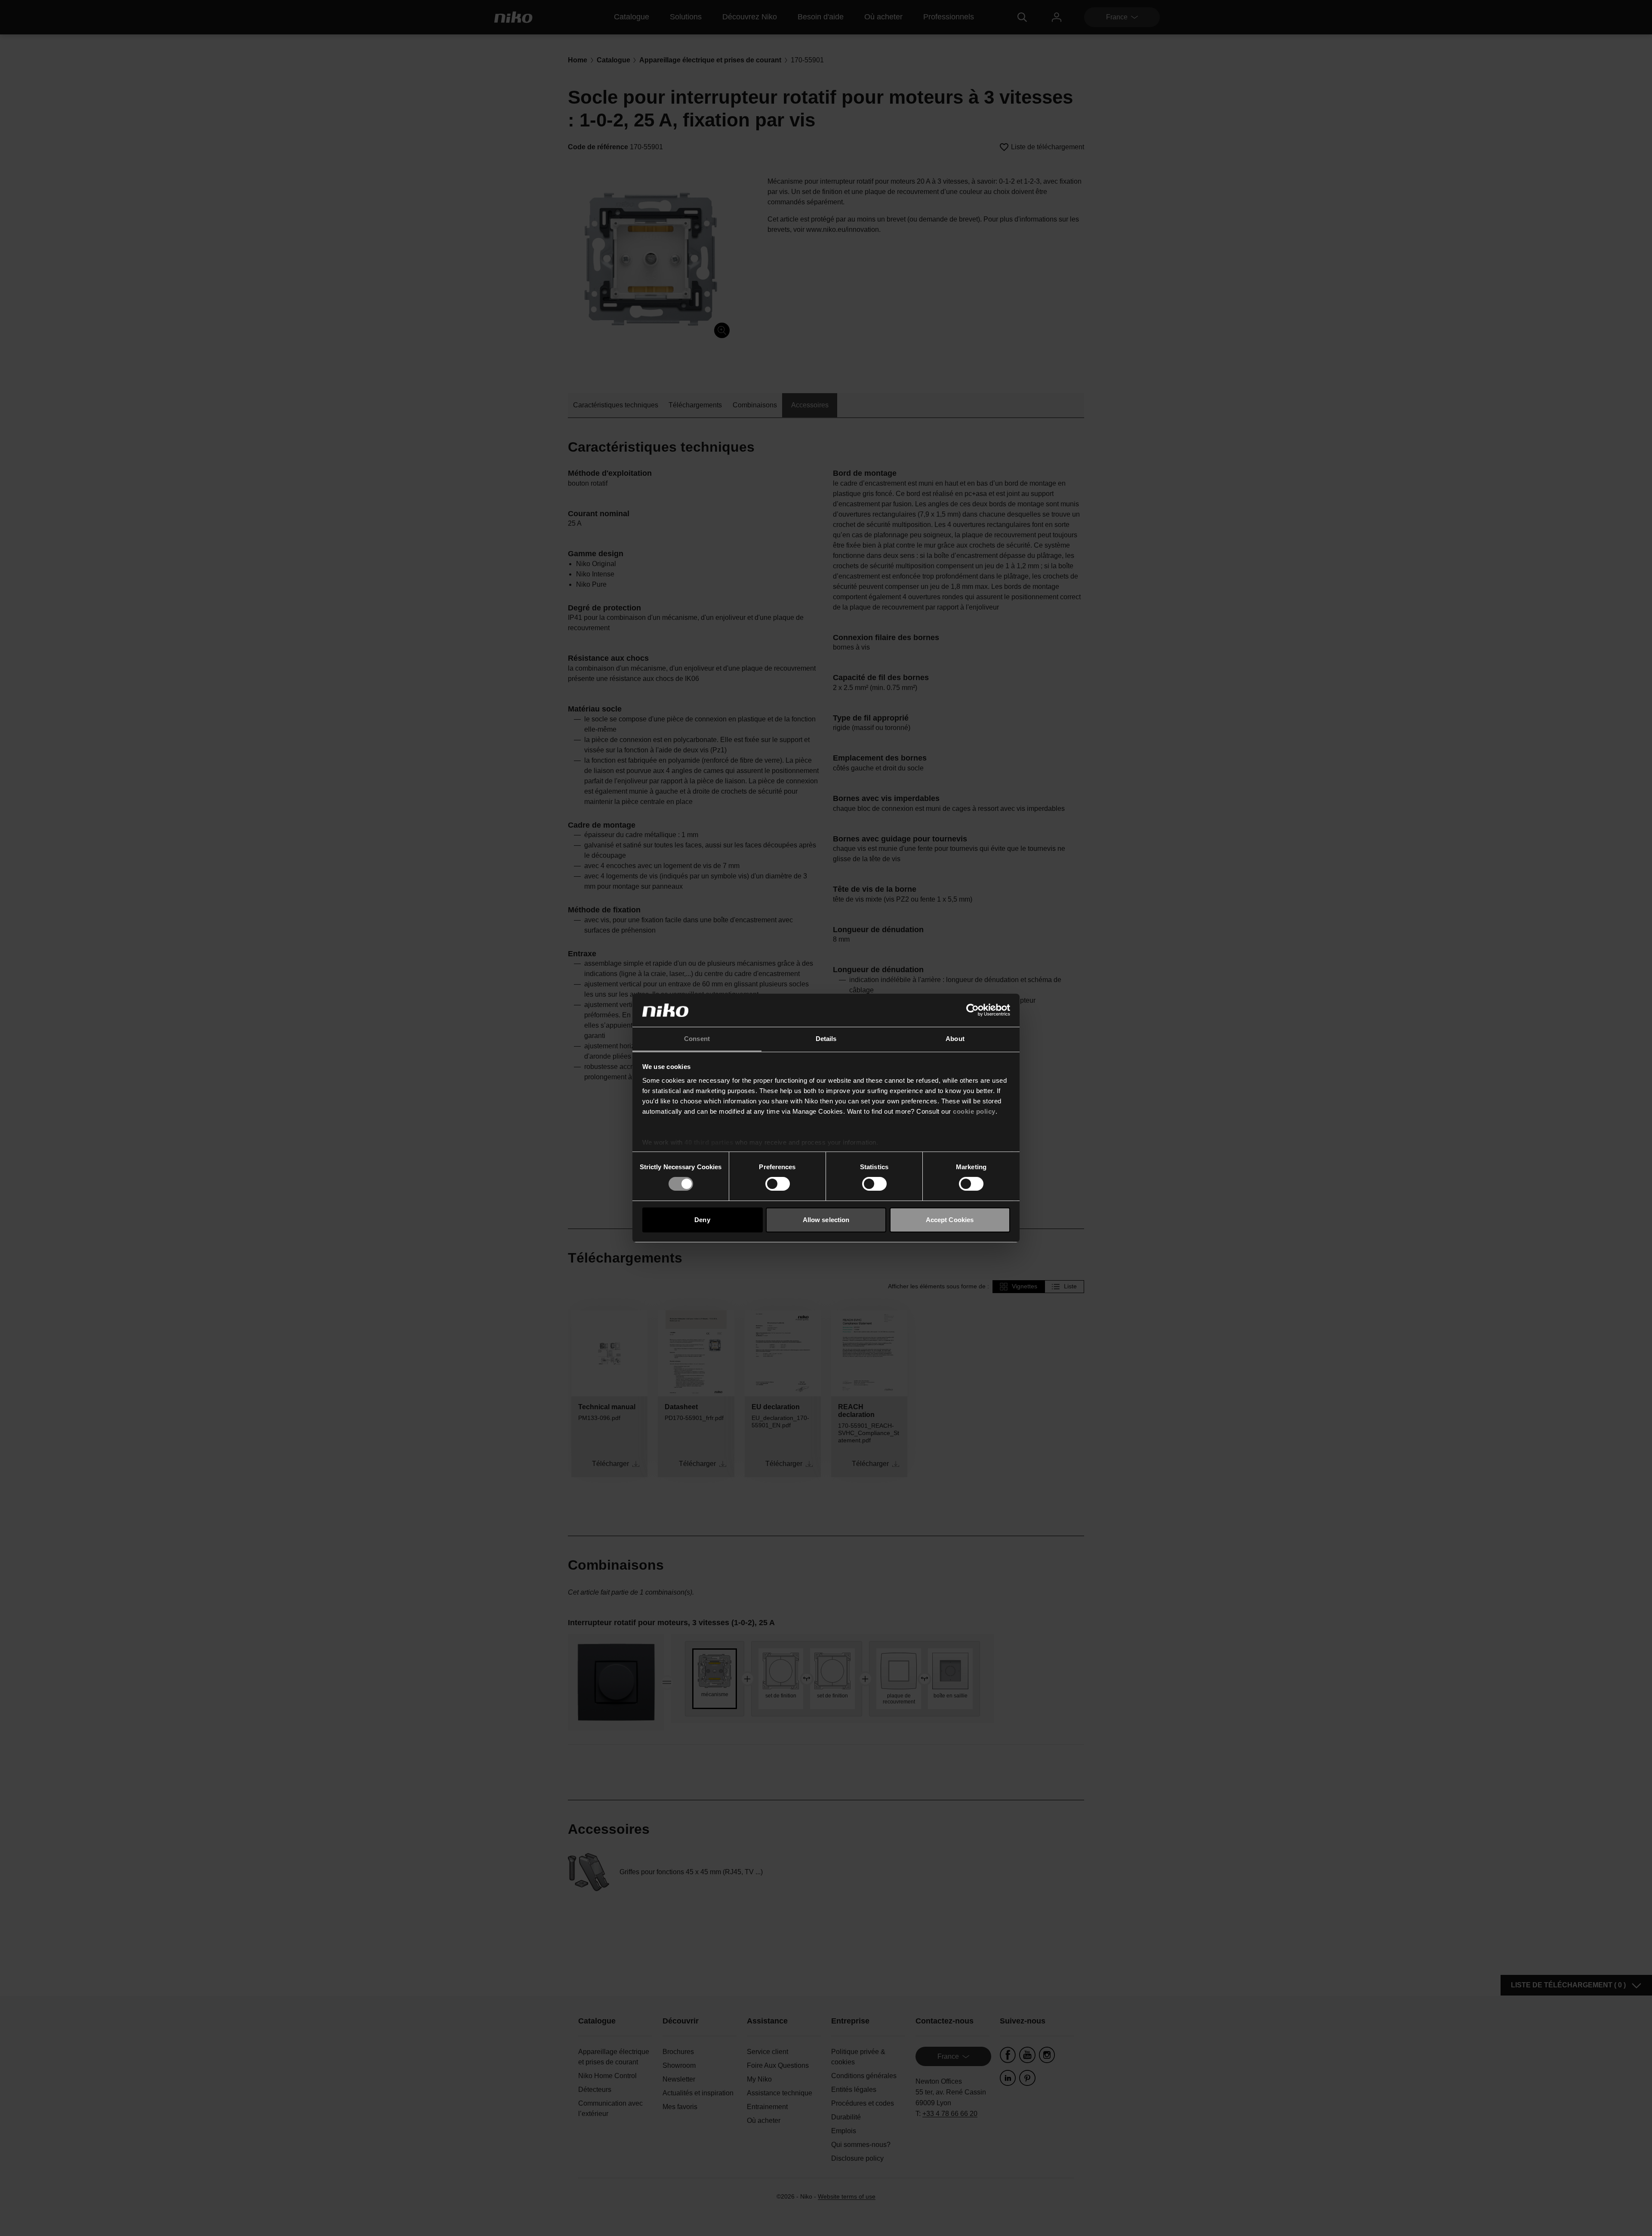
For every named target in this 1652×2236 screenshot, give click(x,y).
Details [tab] (826, 1039)
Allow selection (826, 1220)
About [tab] (955, 1039)
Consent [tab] (697, 1039)
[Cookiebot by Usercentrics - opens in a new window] (972, 1010)
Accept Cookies (950, 1220)
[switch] (778, 1184)
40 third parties (709, 1142)
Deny (702, 1220)
